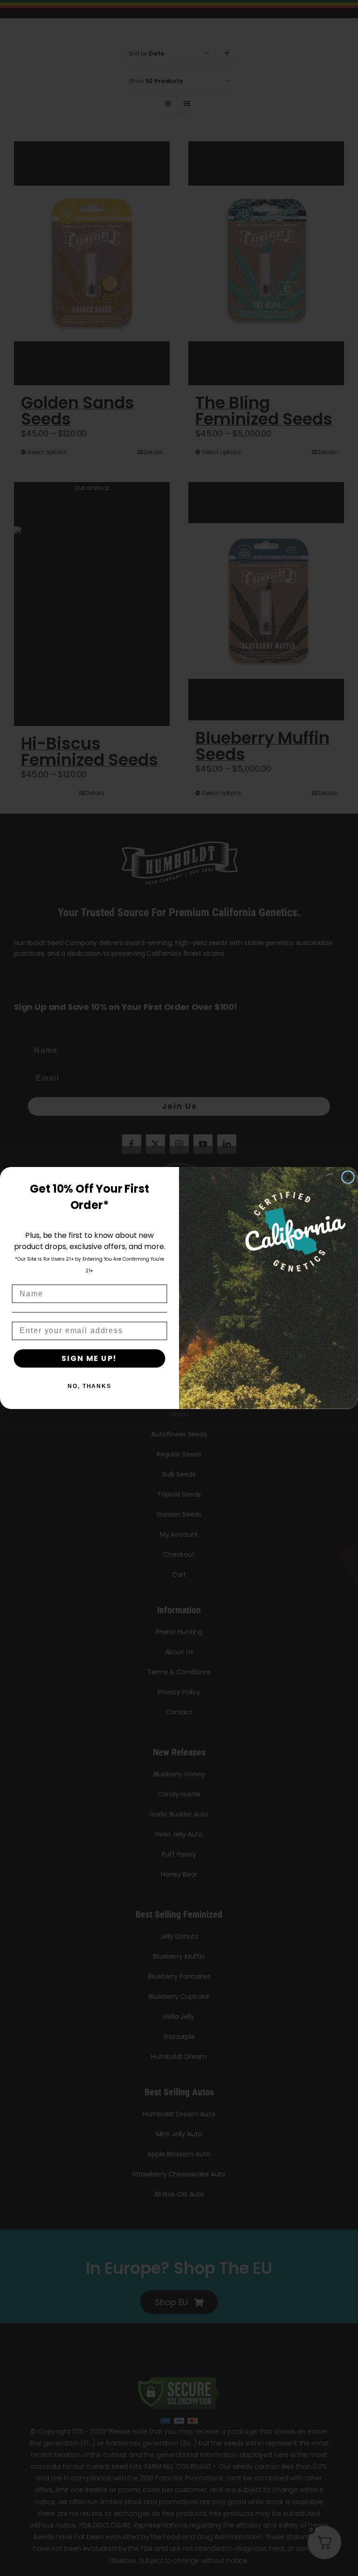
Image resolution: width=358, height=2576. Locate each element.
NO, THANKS (89, 1386)
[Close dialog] (348, 1177)
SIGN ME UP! (89, 1358)
